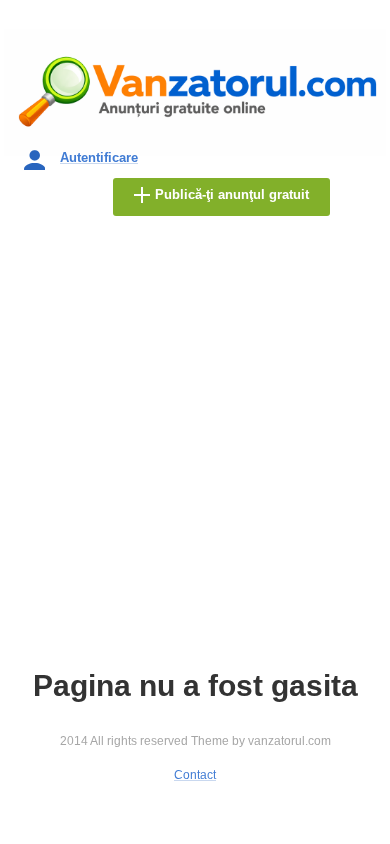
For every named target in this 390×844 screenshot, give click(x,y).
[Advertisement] (195, 450)
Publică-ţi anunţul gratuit (232, 194)
